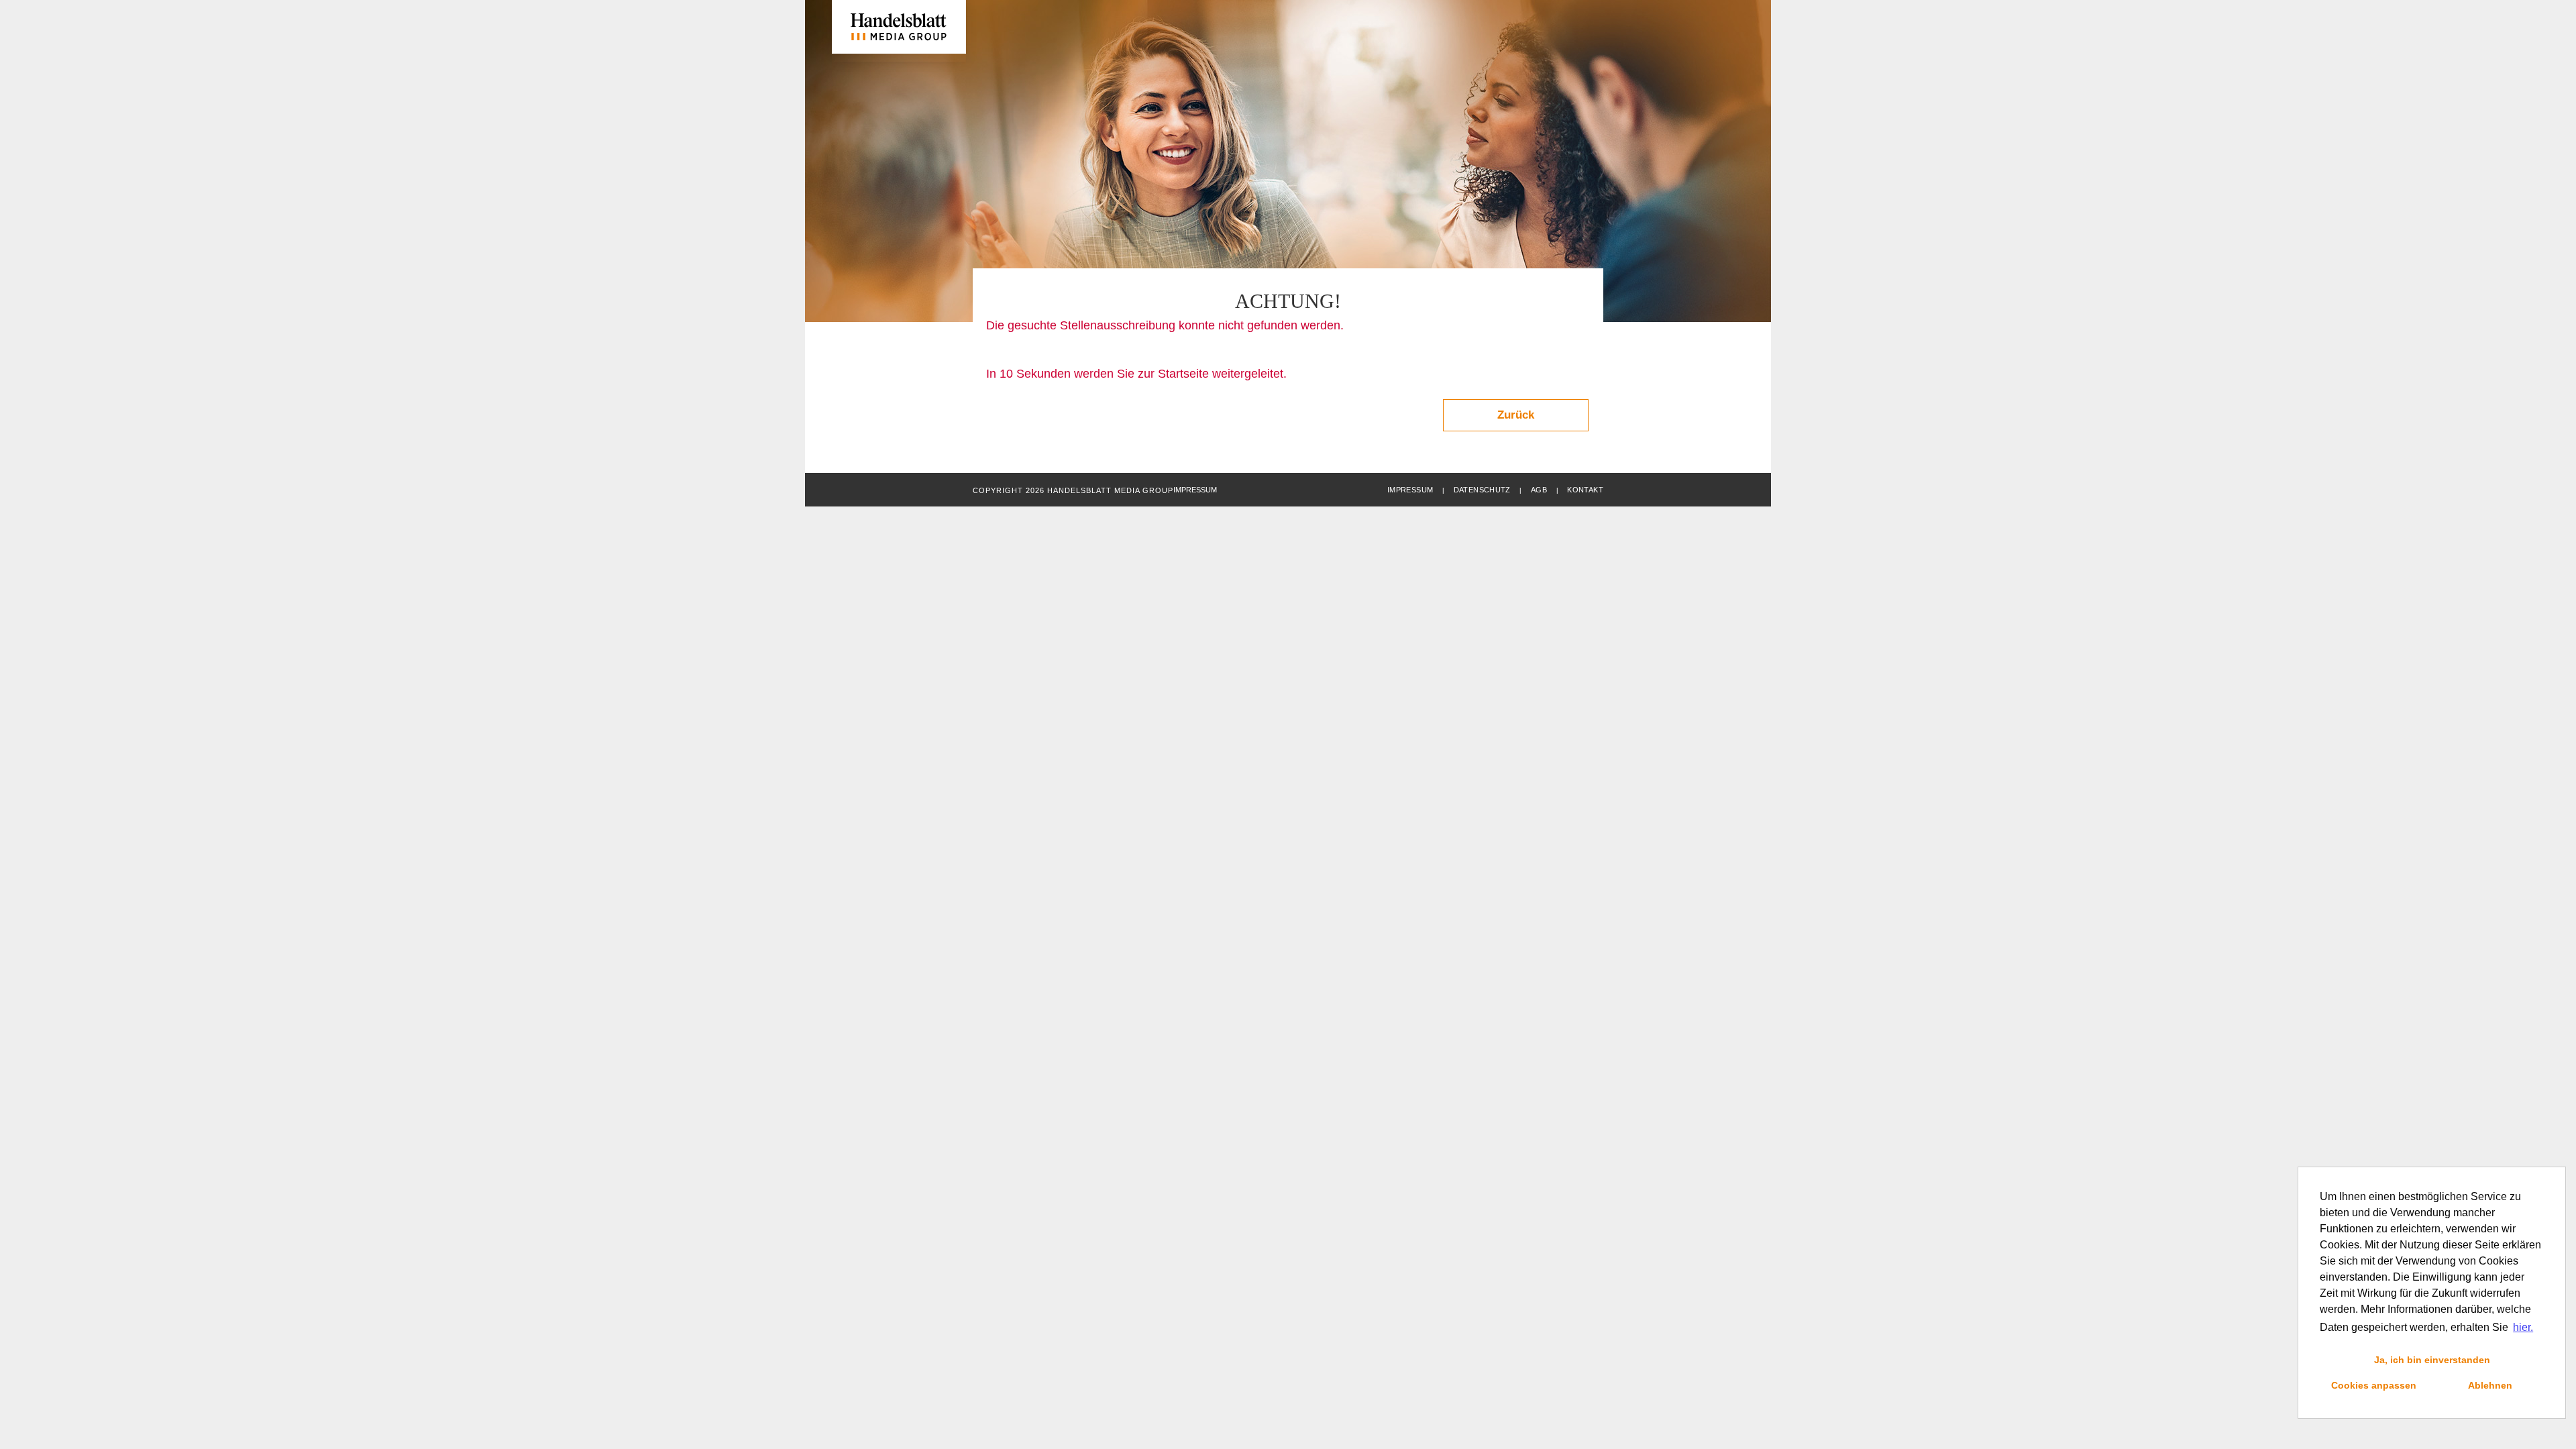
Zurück (1516, 415)
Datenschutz (1482, 490)
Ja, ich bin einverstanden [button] (2432, 1360)
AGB (1539, 490)
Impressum (1410, 490)
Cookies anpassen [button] (2374, 1385)
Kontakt (1585, 490)
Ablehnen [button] (2490, 1385)
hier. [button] (2523, 1327)
